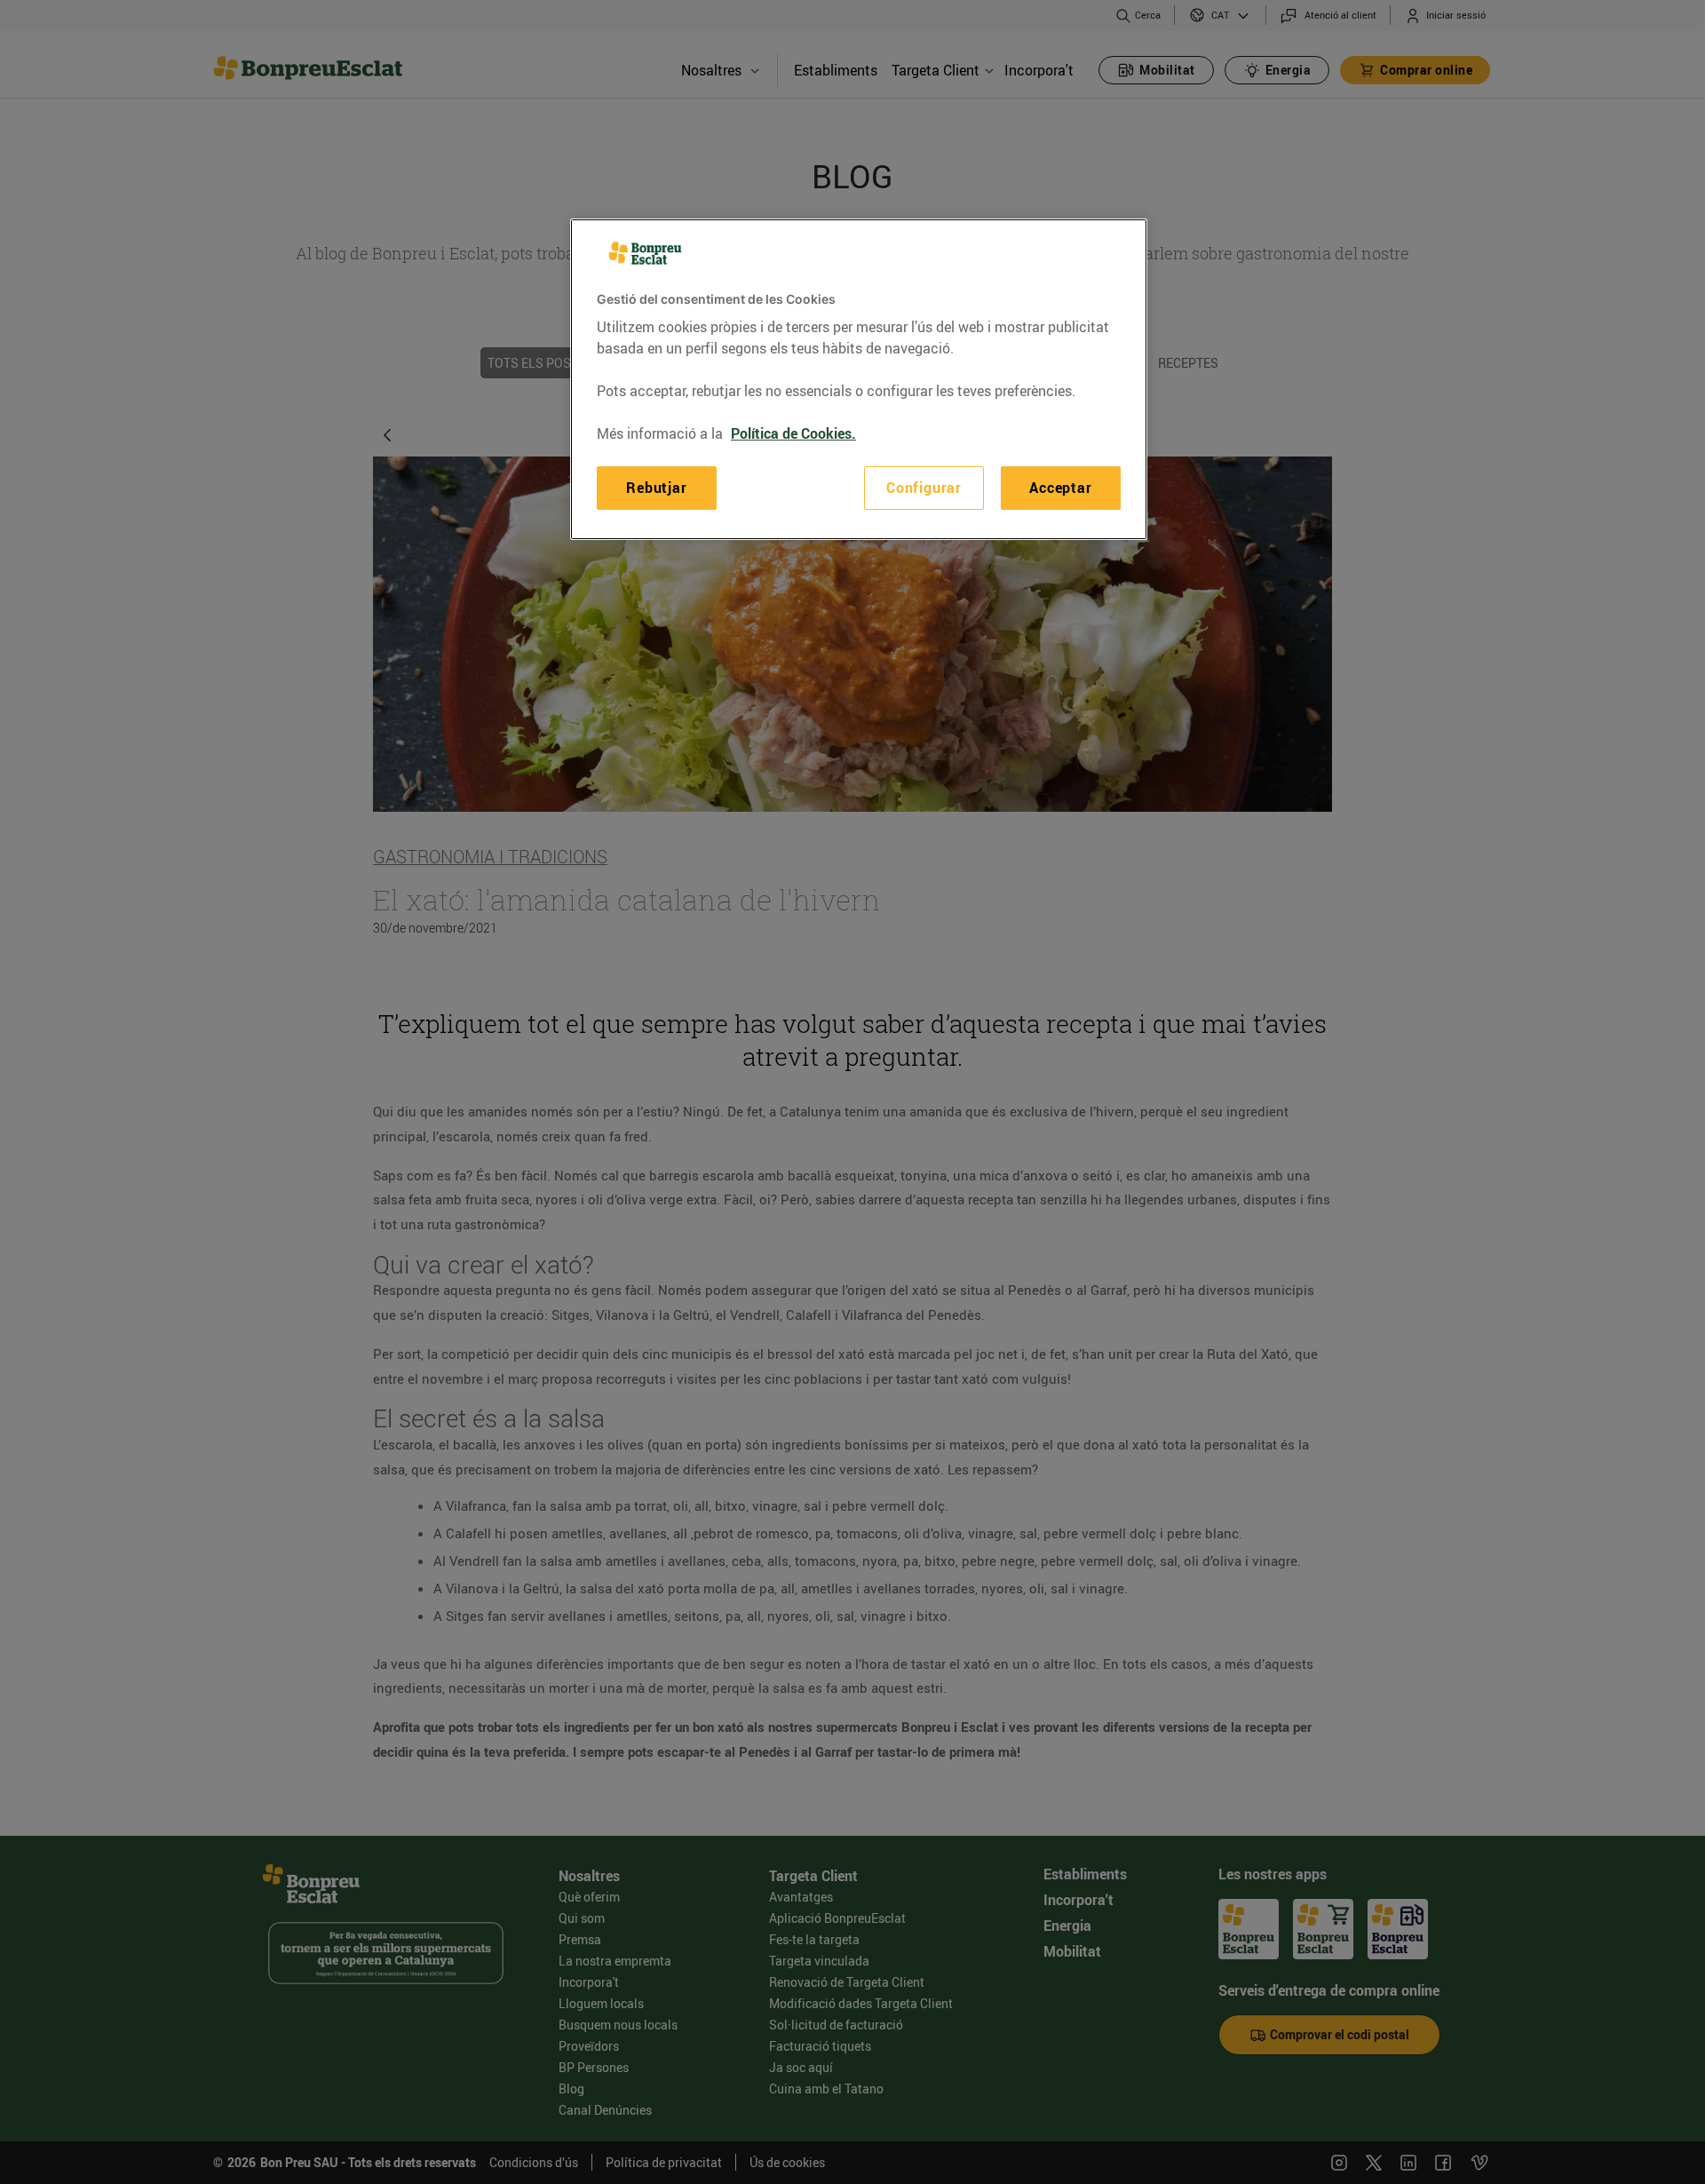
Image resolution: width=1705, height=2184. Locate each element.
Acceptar (1060, 488)
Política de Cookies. (793, 433)
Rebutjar (656, 488)
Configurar (924, 488)
